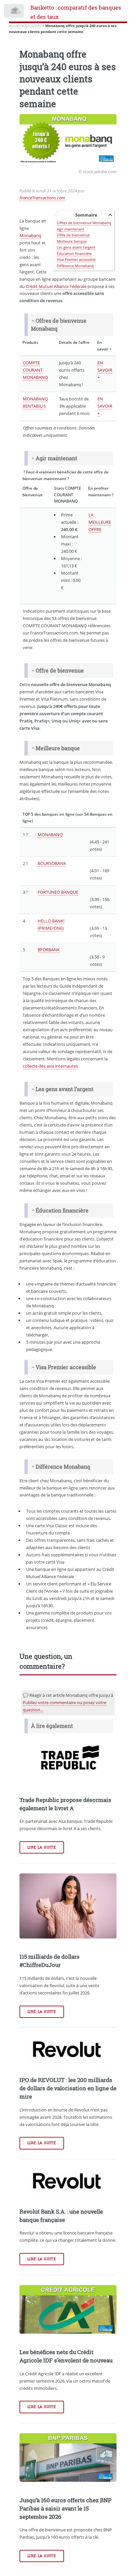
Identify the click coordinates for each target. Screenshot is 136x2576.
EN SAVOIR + (105, 370)
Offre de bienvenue (73, 235)
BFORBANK (49, 950)
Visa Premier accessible (76, 259)
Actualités (33, 26)
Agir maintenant (70, 229)
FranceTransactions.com (42, 198)
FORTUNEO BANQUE (58, 892)
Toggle (14, 12)
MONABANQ (50, 835)
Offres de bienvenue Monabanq (84, 223)
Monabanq (30, 235)
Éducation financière (74, 253)
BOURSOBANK (52, 863)
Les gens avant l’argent (76, 247)
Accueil (15, 26)
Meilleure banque (72, 241)
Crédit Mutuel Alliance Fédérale (56, 286)
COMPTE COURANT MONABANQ (35, 370)
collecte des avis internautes (50, 1066)
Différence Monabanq (75, 266)
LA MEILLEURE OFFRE (100, 522)
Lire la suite (42, 1847)
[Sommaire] (33, 321)
